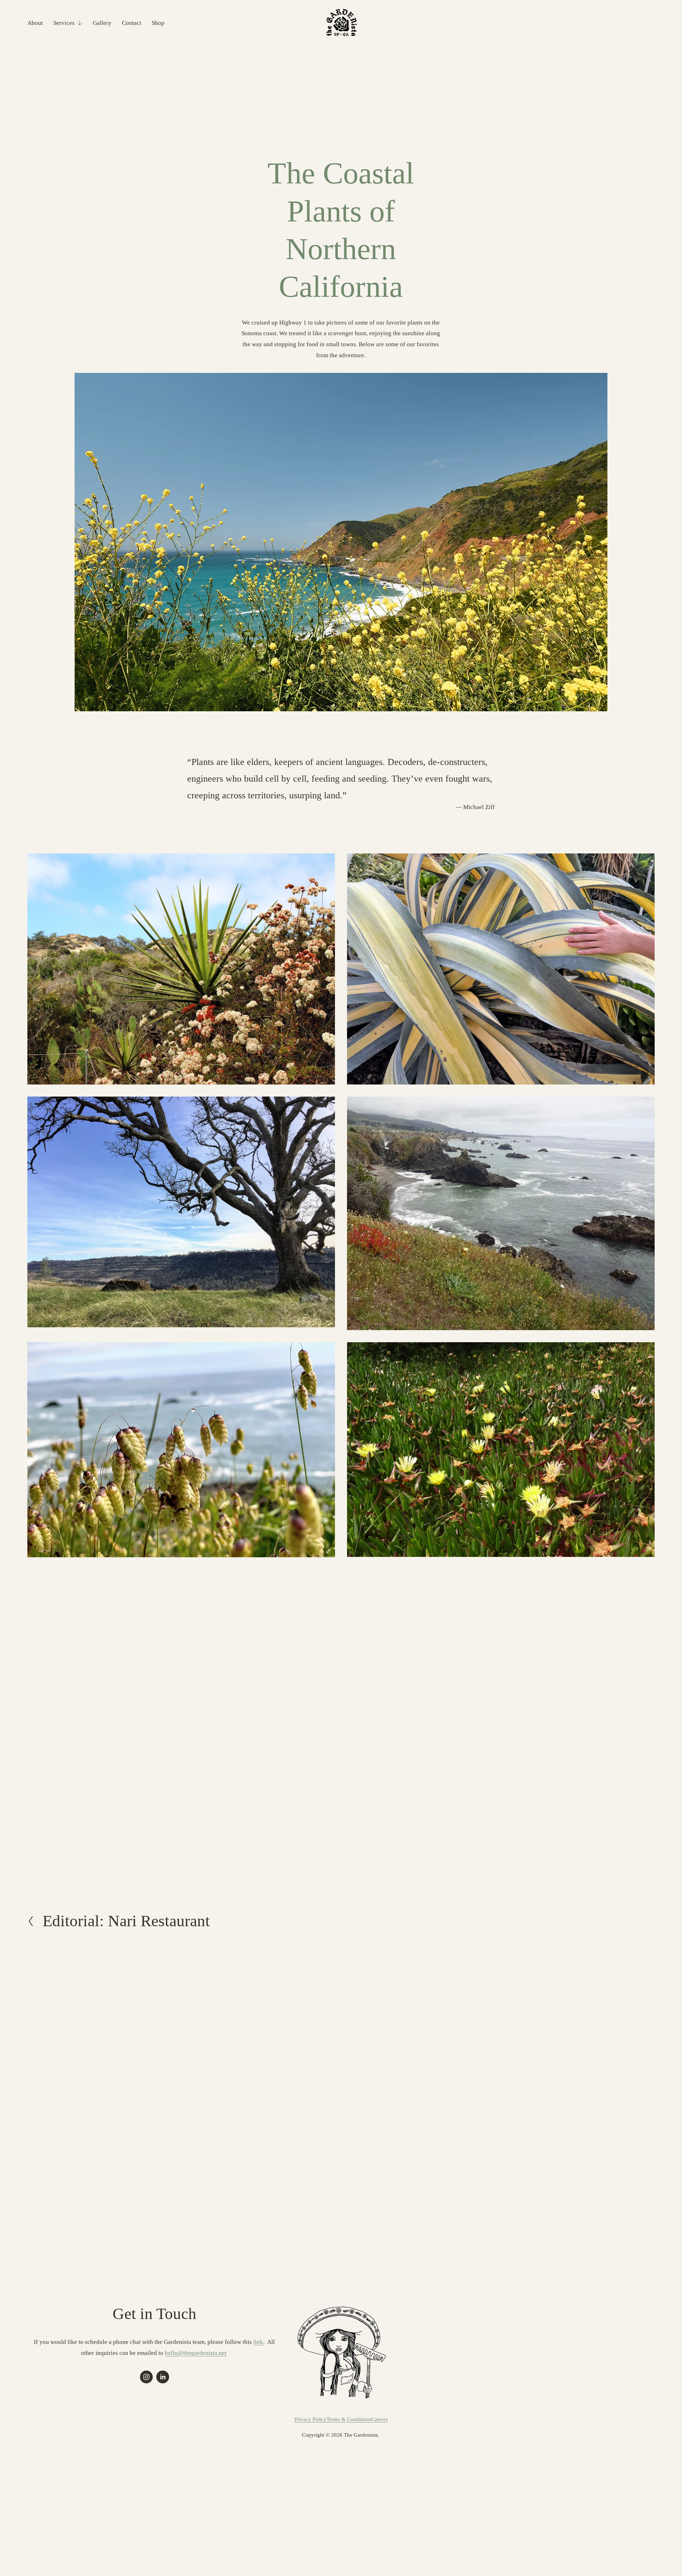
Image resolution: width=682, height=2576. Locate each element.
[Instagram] (146, 2377)
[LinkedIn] (163, 2377)
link (258, 2342)
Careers (380, 2419)
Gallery (102, 23)
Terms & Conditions (349, 2419)
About (35, 23)
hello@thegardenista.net (196, 2353)
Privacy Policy (310, 2419)
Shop (158, 23)
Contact (132, 23)
